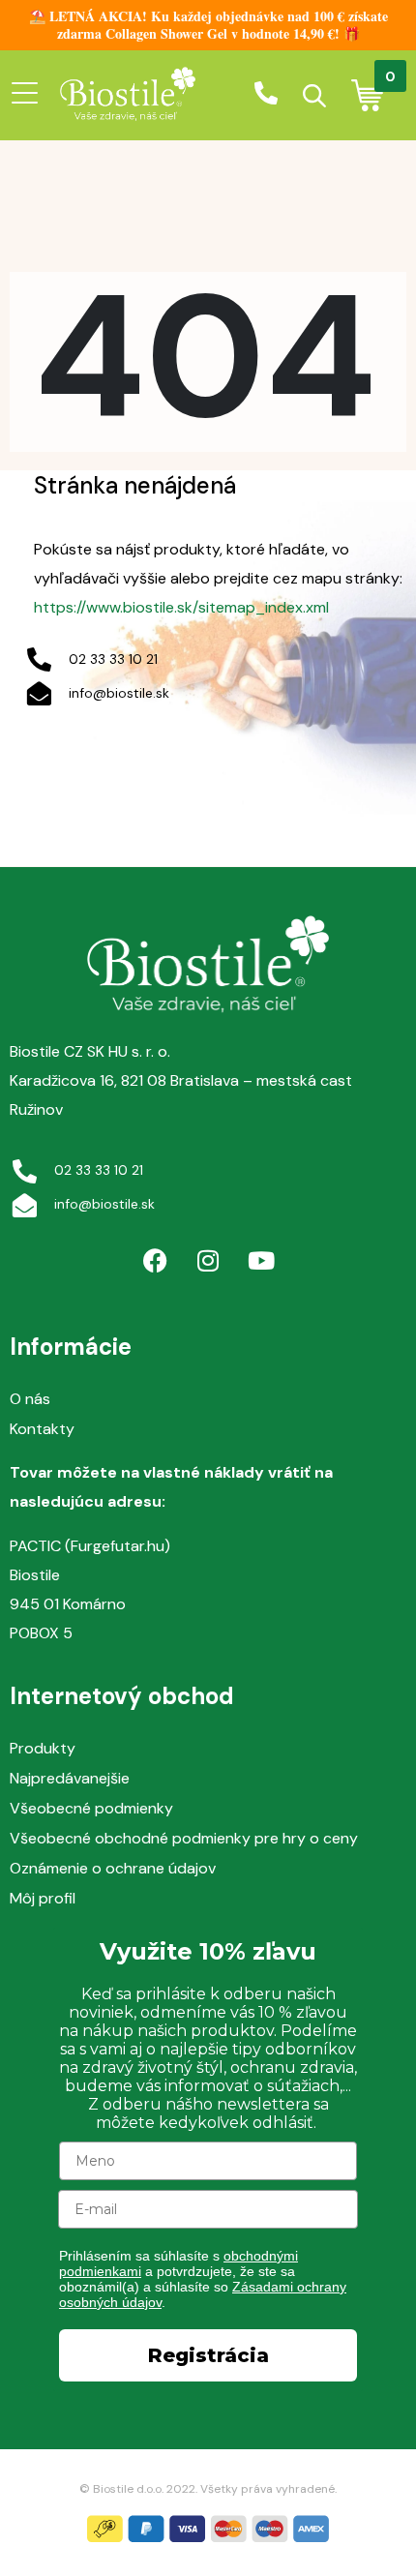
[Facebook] (155, 1261)
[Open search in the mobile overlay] (314, 96)
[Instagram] (208, 1261)
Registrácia (208, 2355)
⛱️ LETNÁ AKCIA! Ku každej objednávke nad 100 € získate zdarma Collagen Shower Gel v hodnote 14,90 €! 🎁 (208, 25)
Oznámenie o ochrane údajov (113, 1868)
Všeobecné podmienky (91, 1808)
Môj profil (43, 1898)
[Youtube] (261, 1261)
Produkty (43, 1748)
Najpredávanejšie (70, 1778)
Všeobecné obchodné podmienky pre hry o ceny (184, 1838)
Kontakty (42, 1429)
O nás (30, 1399)
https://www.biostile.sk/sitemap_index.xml (181, 607)
